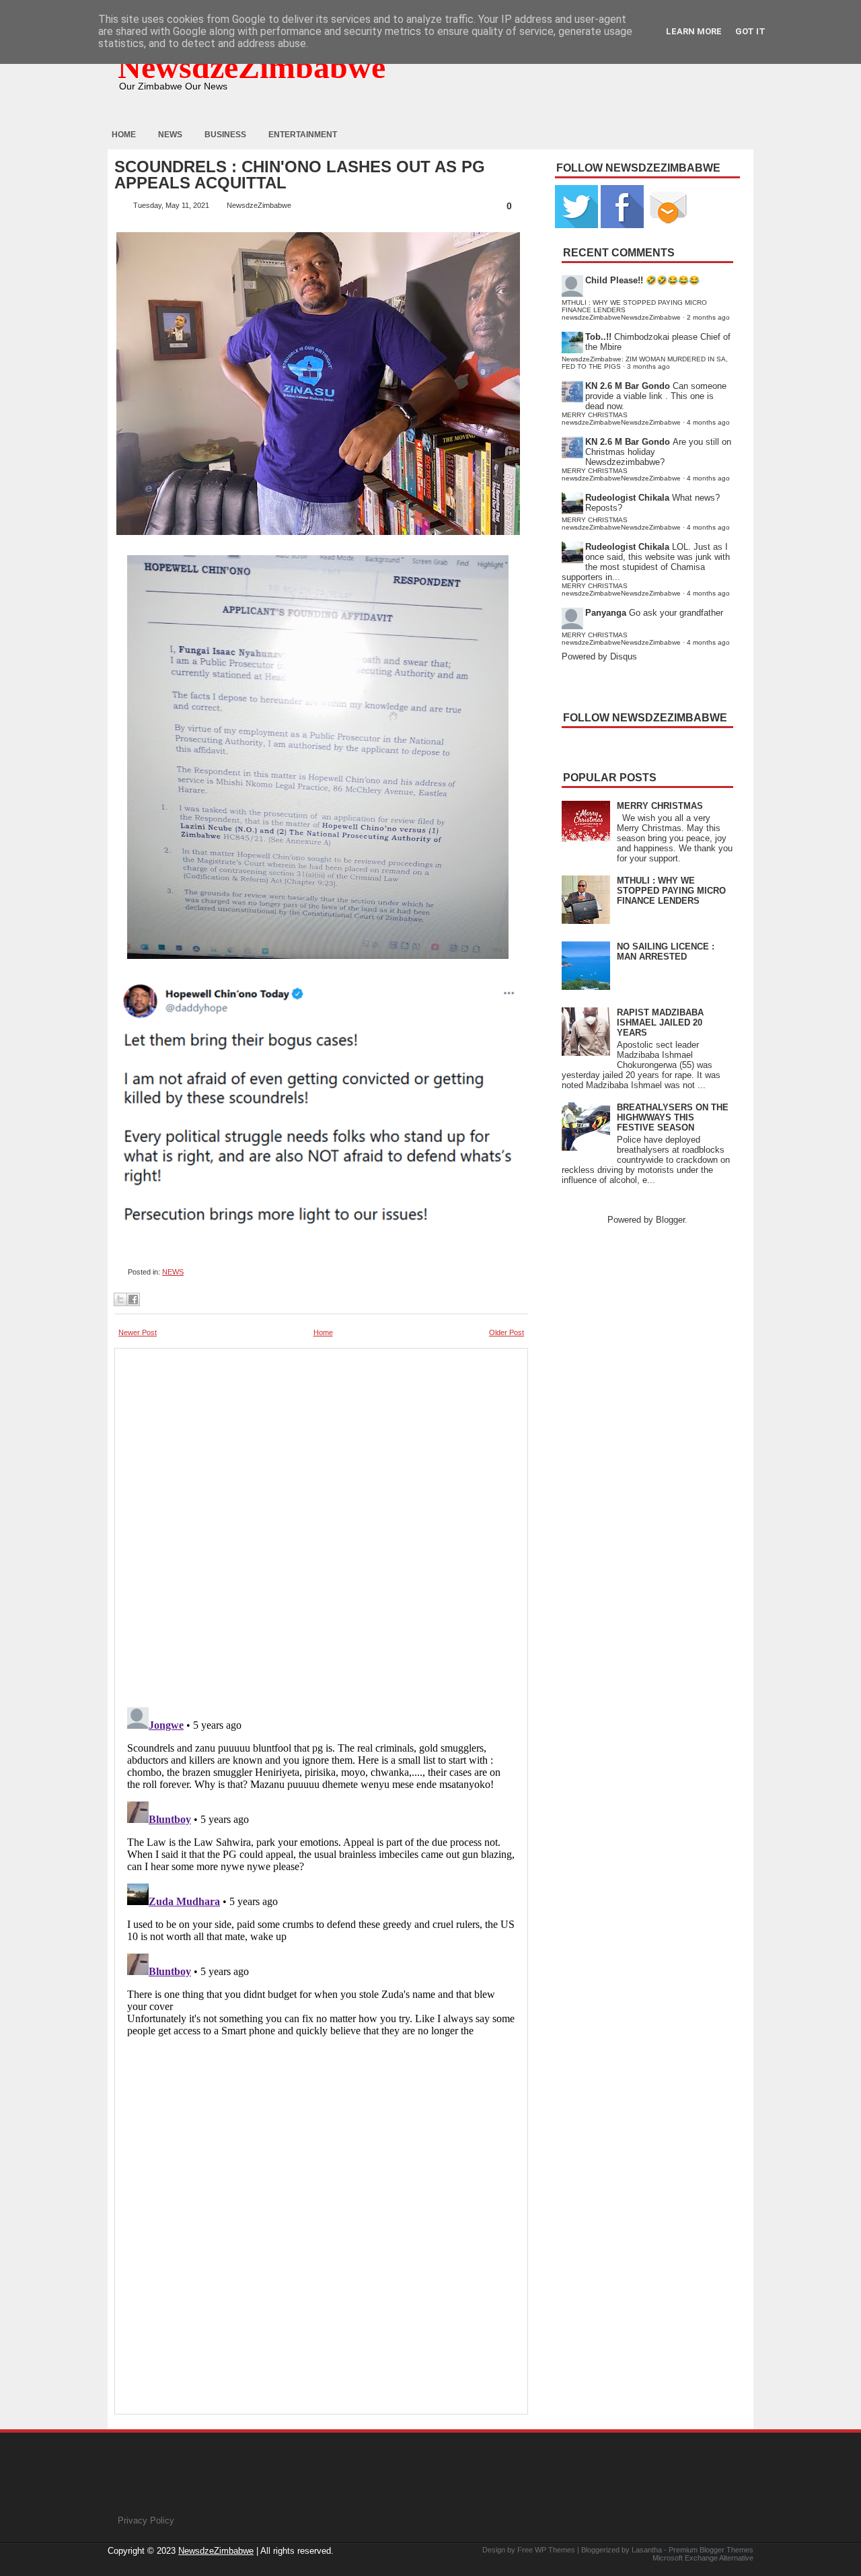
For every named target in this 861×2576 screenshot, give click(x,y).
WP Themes (555, 2550)
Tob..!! (598, 337)
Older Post (507, 1332)
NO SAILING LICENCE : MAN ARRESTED (666, 952)
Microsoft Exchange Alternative (703, 2558)
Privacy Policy (146, 2520)
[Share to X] (120, 1299)
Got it (750, 31)
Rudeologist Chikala (627, 498)
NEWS (173, 1272)
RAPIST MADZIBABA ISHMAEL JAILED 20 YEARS (660, 1023)
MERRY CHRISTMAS (660, 806)
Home (124, 135)
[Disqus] (321, 1870)
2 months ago (708, 317)
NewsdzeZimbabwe (252, 67)
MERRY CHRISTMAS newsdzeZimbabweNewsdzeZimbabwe (621, 419)
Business (225, 135)
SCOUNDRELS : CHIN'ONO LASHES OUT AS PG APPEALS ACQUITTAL (300, 175)
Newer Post (138, 1332)
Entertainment (303, 135)
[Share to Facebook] (133, 1299)
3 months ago (648, 366)
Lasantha (647, 2550)
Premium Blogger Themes (711, 2550)
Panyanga (606, 613)
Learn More (694, 31)
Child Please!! (614, 280)
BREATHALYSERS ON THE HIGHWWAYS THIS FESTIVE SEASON (673, 1117)
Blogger (670, 1220)
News (170, 135)
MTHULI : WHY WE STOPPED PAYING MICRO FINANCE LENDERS (671, 891)
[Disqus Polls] (321, 1524)
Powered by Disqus (599, 656)
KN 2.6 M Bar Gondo (628, 386)
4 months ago (708, 422)
